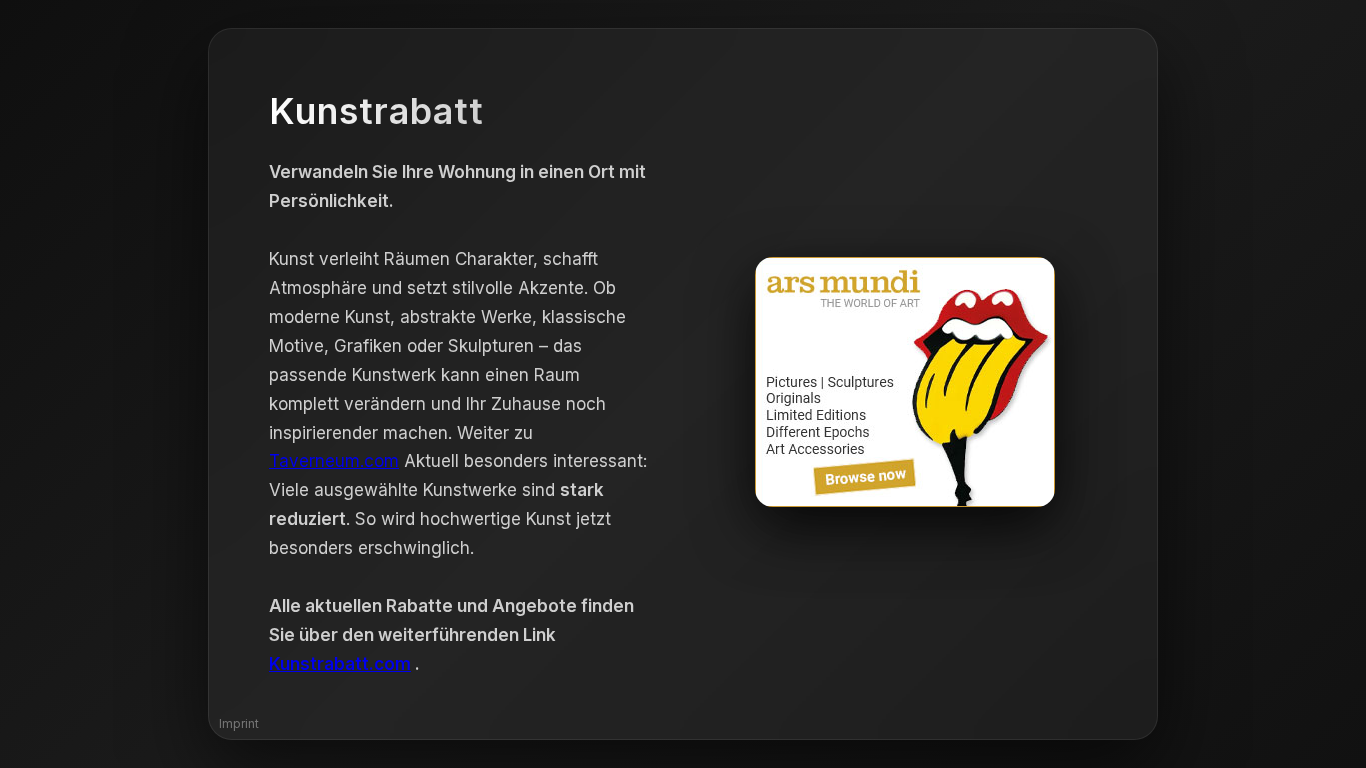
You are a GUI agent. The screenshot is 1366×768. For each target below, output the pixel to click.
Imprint (239, 723)
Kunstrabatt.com (340, 664)
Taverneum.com (334, 461)
